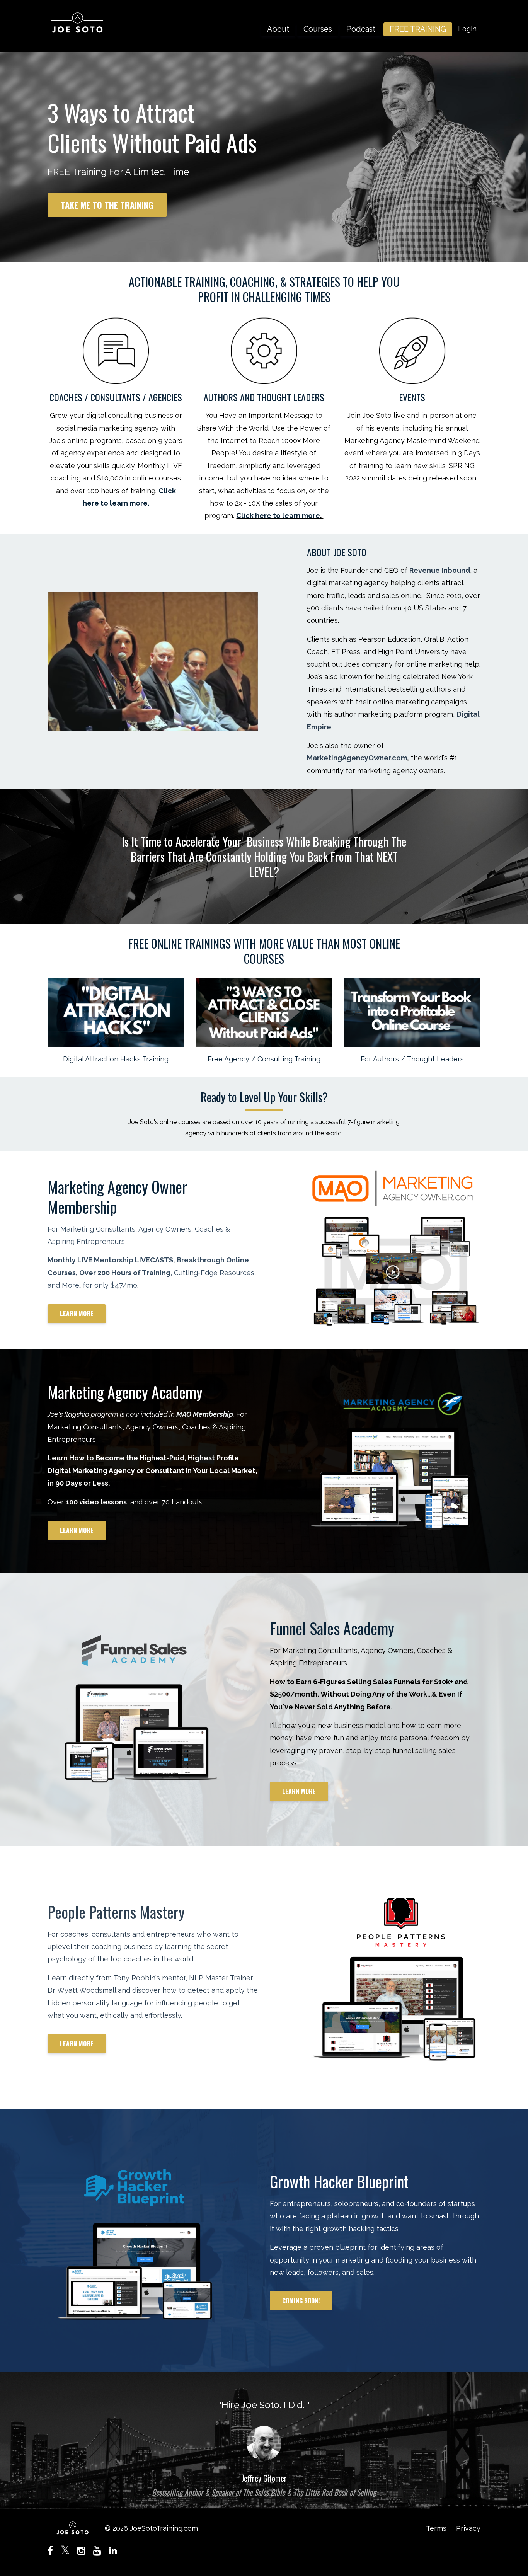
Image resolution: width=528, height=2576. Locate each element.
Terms (436, 2528)
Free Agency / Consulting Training (264, 1059)
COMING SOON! (301, 2301)
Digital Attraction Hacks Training (116, 1059)
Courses (318, 29)
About (278, 29)
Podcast (361, 29)
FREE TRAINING (418, 29)
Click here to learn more (278, 515)
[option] (264, 2441)
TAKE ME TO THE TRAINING (107, 205)
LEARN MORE (77, 1314)
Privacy (468, 2528)
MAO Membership (205, 1414)
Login (467, 29)
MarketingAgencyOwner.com (357, 758)
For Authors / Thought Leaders (412, 1059)
